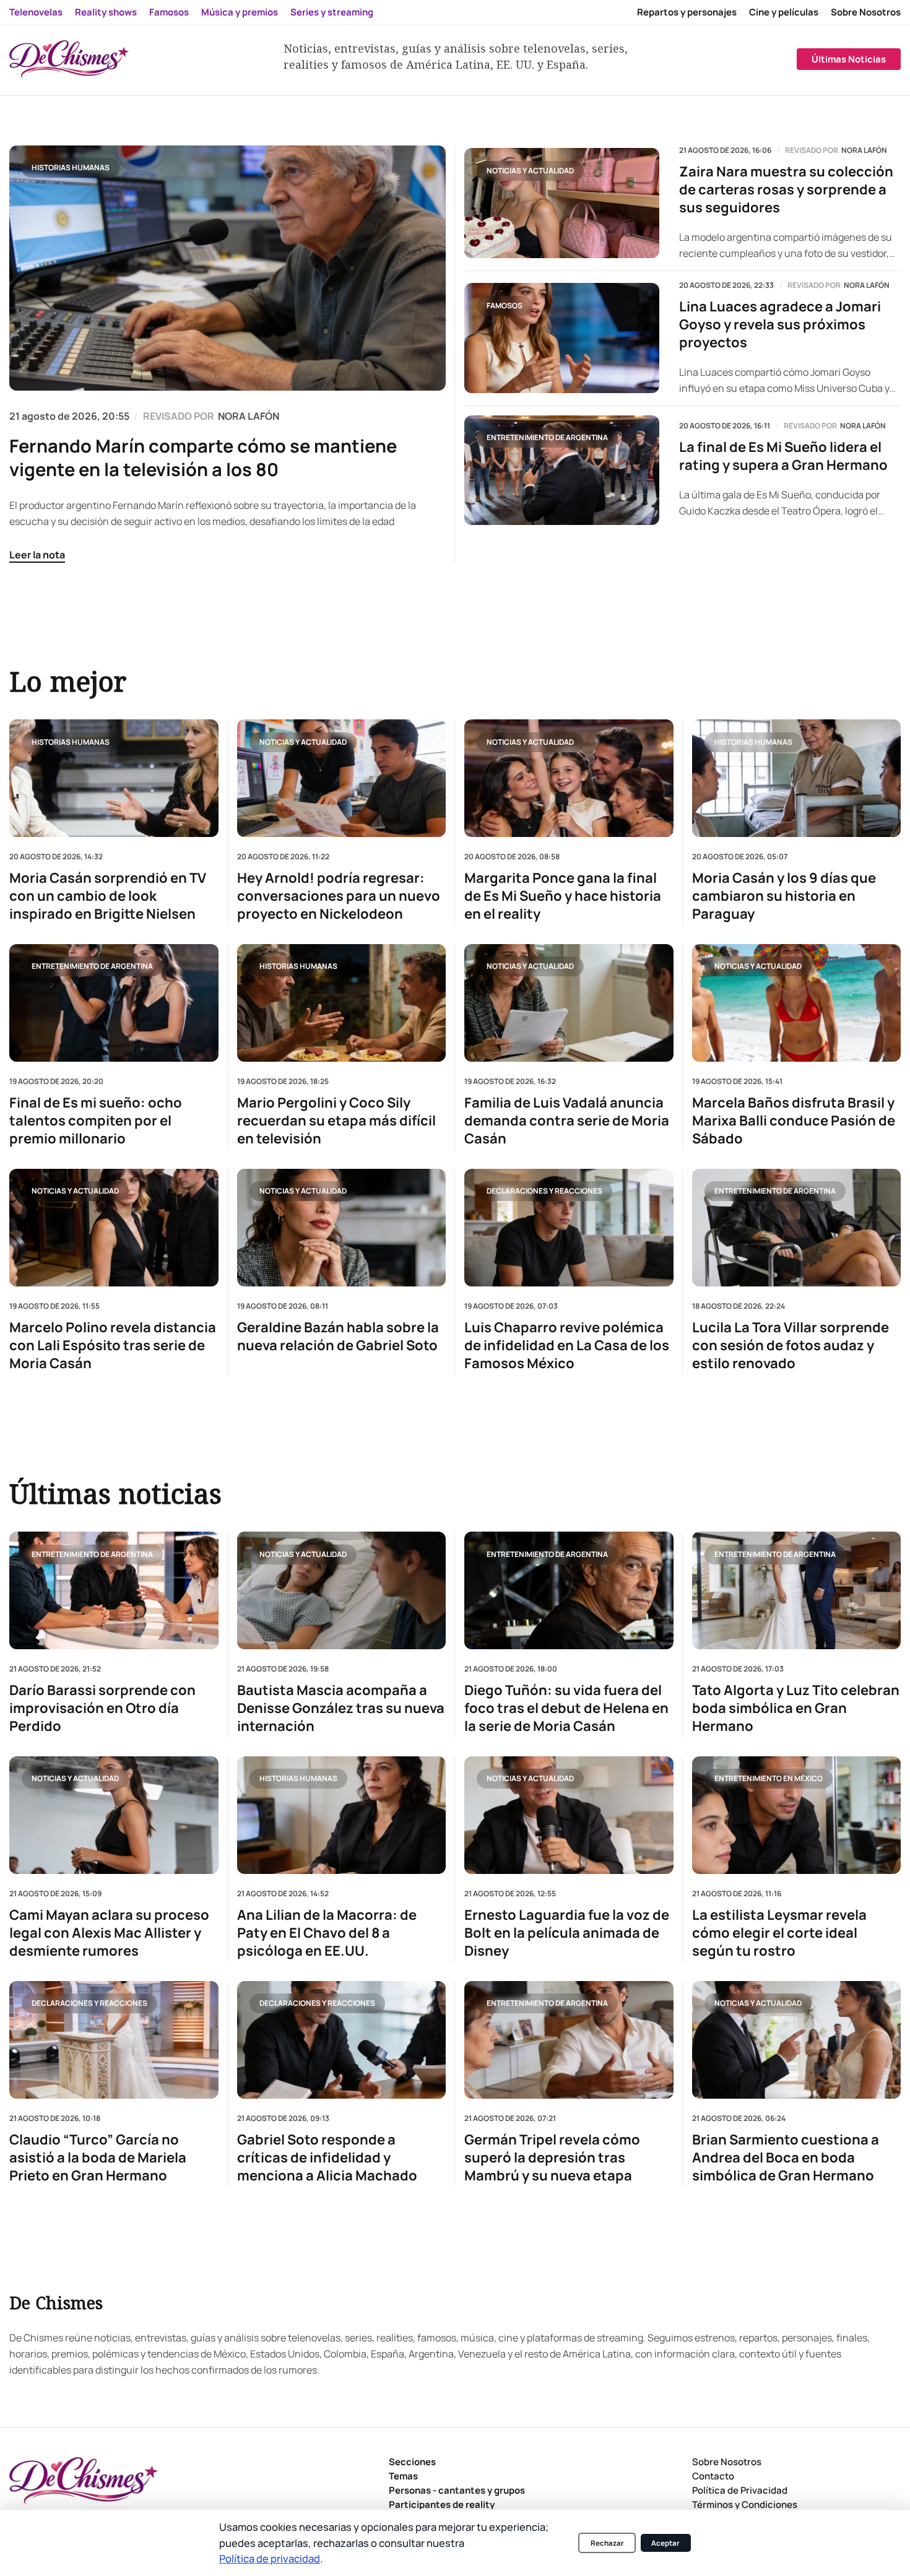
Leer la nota (37, 555)
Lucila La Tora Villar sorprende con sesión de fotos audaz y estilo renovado (791, 1346)
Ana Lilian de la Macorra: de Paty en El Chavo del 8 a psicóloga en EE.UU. (327, 1932)
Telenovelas (36, 12)
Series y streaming (332, 12)
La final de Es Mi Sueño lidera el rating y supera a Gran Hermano (783, 456)
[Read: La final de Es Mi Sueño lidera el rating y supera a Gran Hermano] (562, 471)
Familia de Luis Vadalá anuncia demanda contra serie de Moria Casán (567, 1121)
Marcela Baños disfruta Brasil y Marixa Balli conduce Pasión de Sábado (794, 1121)
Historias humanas (71, 167)
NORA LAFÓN (249, 416)
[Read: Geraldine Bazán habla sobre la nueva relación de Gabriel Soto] (342, 1228)
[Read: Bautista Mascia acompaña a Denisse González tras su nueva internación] (342, 1590)
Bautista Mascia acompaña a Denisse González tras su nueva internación (341, 1708)
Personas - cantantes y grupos (457, 2490)
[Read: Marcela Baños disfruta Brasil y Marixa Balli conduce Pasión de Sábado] (797, 1003)
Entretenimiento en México (769, 1778)
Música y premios (240, 12)
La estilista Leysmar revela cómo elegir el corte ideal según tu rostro (779, 1932)
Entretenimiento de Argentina (547, 437)
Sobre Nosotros (866, 12)
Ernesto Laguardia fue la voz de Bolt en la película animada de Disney (567, 1932)
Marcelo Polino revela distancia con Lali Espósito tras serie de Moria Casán (113, 1346)
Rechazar (607, 2543)
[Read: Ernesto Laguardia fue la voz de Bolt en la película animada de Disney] (569, 1815)
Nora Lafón (864, 150)
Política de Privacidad (740, 2490)
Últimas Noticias (849, 59)
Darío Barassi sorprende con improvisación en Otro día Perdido (102, 1708)
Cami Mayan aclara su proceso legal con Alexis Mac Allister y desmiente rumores (109, 1932)
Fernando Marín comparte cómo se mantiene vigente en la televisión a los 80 (203, 458)
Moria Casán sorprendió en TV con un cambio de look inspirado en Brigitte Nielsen (108, 896)
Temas (403, 2476)
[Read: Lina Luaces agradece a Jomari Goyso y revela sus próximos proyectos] (562, 338)
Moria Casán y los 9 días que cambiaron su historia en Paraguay (784, 896)
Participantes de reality (442, 2504)
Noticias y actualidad (530, 171)
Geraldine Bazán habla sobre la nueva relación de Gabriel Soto (338, 1337)
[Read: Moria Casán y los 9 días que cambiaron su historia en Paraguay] (797, 778)
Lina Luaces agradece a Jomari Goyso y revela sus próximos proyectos (780, 325)
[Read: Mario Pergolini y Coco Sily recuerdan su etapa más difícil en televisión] (342, 1003)
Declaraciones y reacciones (544, 1191)
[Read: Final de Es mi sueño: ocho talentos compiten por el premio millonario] (114, 1003)
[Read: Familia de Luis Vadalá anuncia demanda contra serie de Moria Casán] (569, 1003)
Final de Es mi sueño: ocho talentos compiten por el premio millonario (96, 1121)
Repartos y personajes (687, 12)
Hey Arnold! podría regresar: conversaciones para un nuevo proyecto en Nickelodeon (339, 896)
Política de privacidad (270, 2558)
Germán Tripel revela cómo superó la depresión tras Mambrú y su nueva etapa (552, 2157)
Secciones (412, 2462)
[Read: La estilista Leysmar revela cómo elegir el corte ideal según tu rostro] (797, 1815)
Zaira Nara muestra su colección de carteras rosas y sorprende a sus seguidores (786, 190)
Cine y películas (784, 12)
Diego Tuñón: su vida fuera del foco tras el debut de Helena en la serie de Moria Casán (566, 1708)
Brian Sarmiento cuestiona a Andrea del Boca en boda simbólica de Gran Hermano (786, 2157)
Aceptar (665, 2543)
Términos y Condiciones (745, 2504)
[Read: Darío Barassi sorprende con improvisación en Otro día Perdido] (114, 1590)
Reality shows (106, 12)
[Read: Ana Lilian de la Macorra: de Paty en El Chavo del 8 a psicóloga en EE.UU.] (342, 1815)
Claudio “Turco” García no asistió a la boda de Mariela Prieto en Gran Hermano (98, 2157)
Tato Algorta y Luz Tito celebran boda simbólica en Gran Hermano (796, 1708)
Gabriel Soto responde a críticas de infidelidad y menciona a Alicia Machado (327, 2157)
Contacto (713, 2476)
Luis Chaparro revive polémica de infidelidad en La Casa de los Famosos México (567, 1346)
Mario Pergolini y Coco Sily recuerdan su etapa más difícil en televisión (336, 1121)
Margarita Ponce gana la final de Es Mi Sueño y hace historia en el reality (563, 896)
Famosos (169, 12)
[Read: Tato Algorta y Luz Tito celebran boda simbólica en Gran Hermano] (797, 1590)
